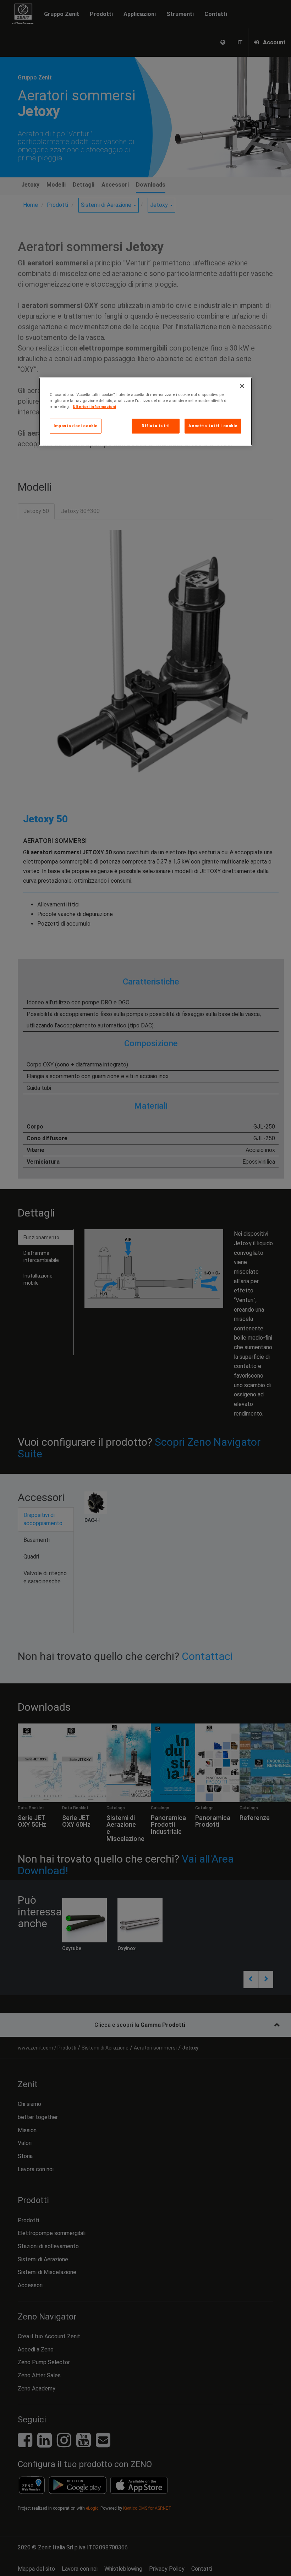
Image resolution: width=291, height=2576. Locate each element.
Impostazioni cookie (76, 426)
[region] (145, 412)
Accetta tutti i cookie (213, 426)
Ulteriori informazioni (94, 407)
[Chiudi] (242, 386)
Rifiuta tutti (155, 426)
